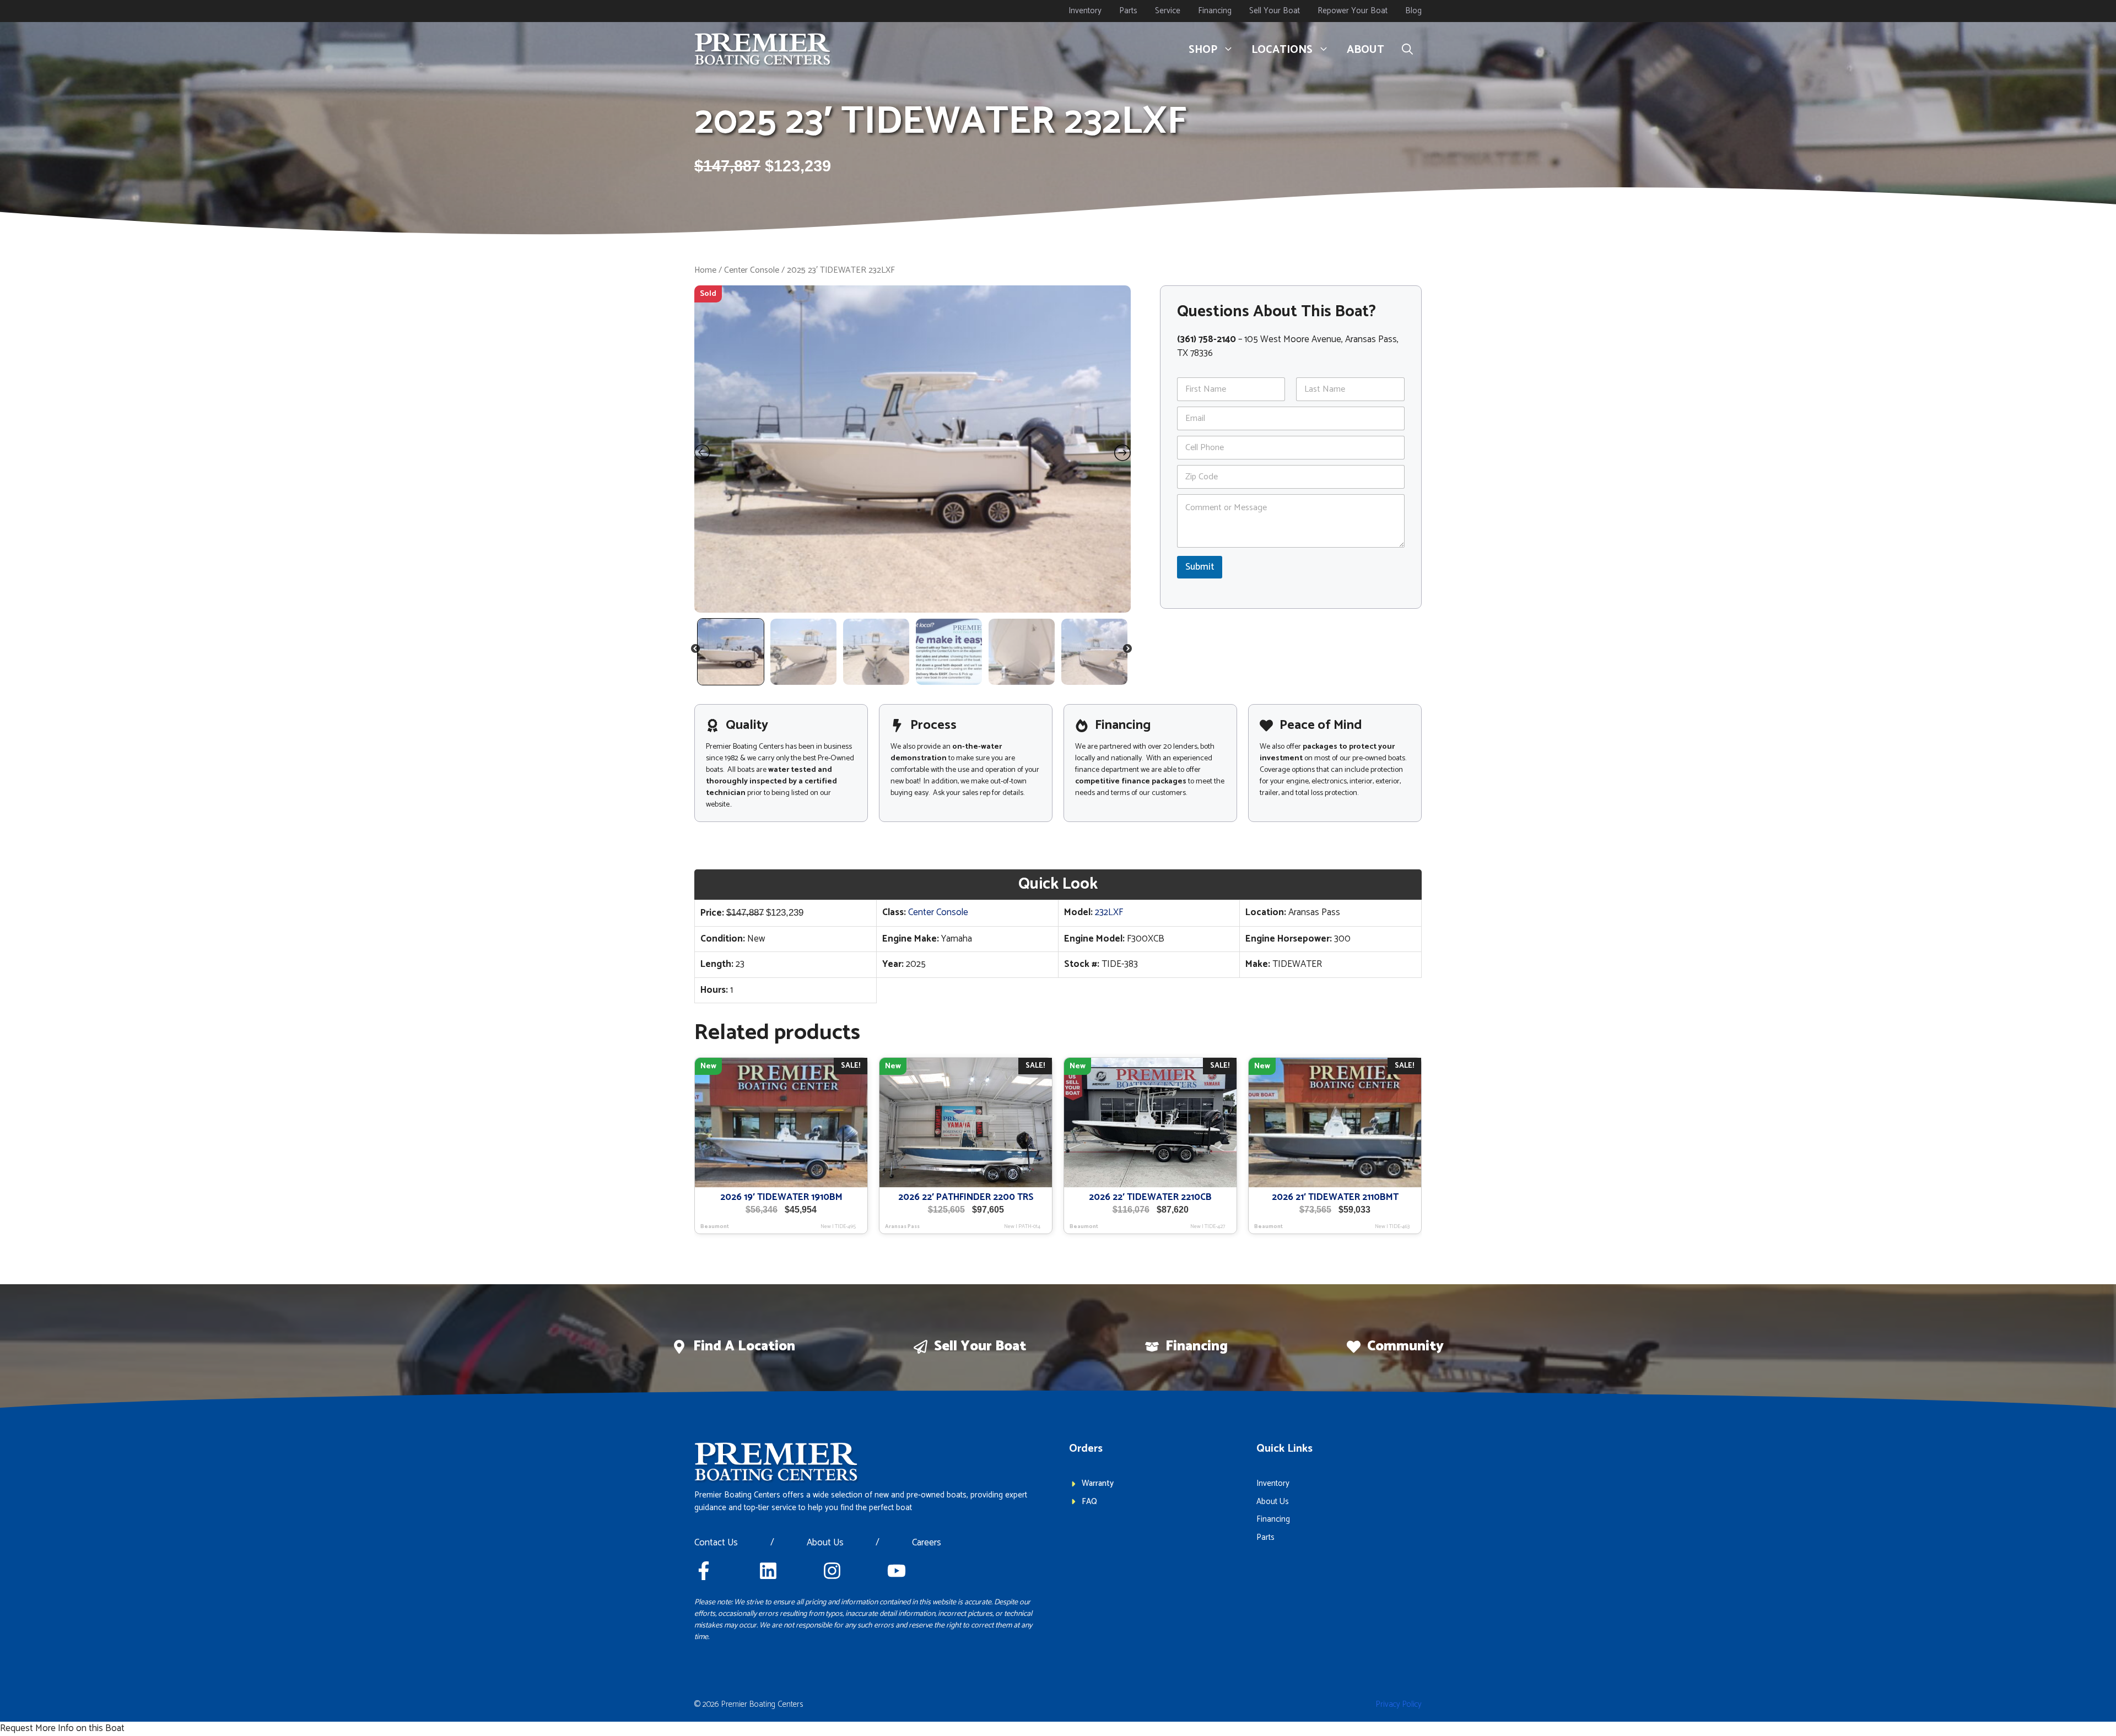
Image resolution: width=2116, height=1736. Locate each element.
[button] (1407, 50)
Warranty (1098, 1483)
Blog (1413, 11)
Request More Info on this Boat (62, 1728)
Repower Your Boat (1353, 11)
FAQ (1089, 1502)
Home (705, 270)
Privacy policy (1399, 1704)
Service (1168, 11)
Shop (1203, 50)
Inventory (1085, 11)
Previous (696, 651)
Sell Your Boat (1275, 11)
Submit (1200, 567)
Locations (1282, 50)
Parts (1128, 11)
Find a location (744, 1346)
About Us (825, 1543)
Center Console (752, 270)
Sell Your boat (980, 1346)
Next (1128, 651)
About (1365, 50)
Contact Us (716, 1543)
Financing (1215, 11)
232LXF (1109, 912)
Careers (927, 1543)
